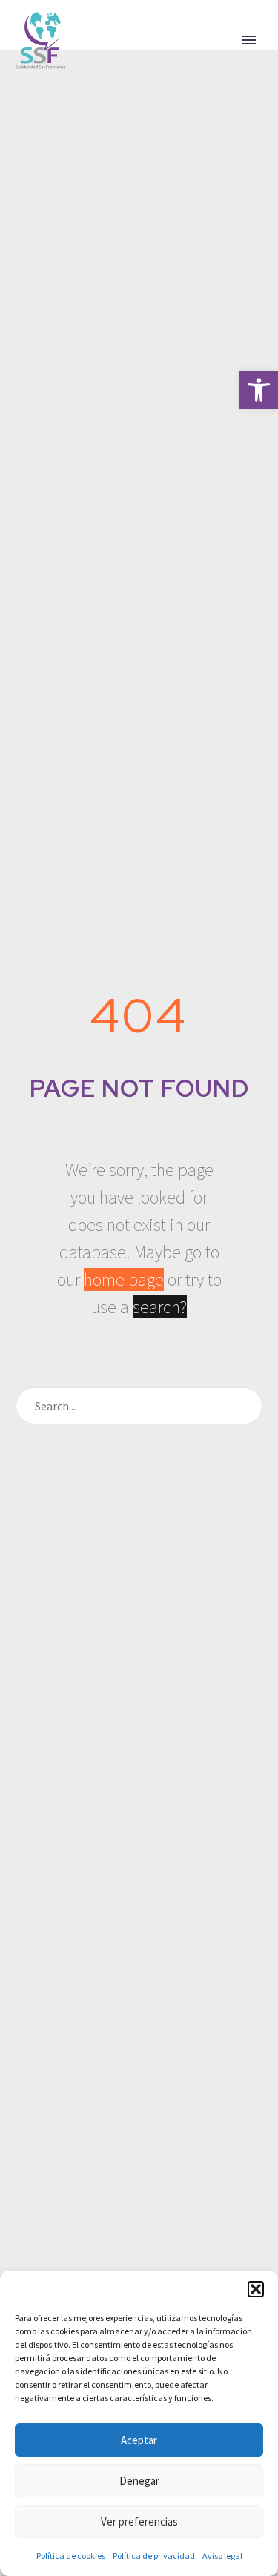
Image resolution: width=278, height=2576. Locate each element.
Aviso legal (222, 2556)
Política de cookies (71, 2556)
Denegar (139, 2481)
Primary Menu (249, 40)
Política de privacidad (154, 2556)
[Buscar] (245, 1406)
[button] (259, 390)
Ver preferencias (139, 2522)
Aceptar (139, 2440)
